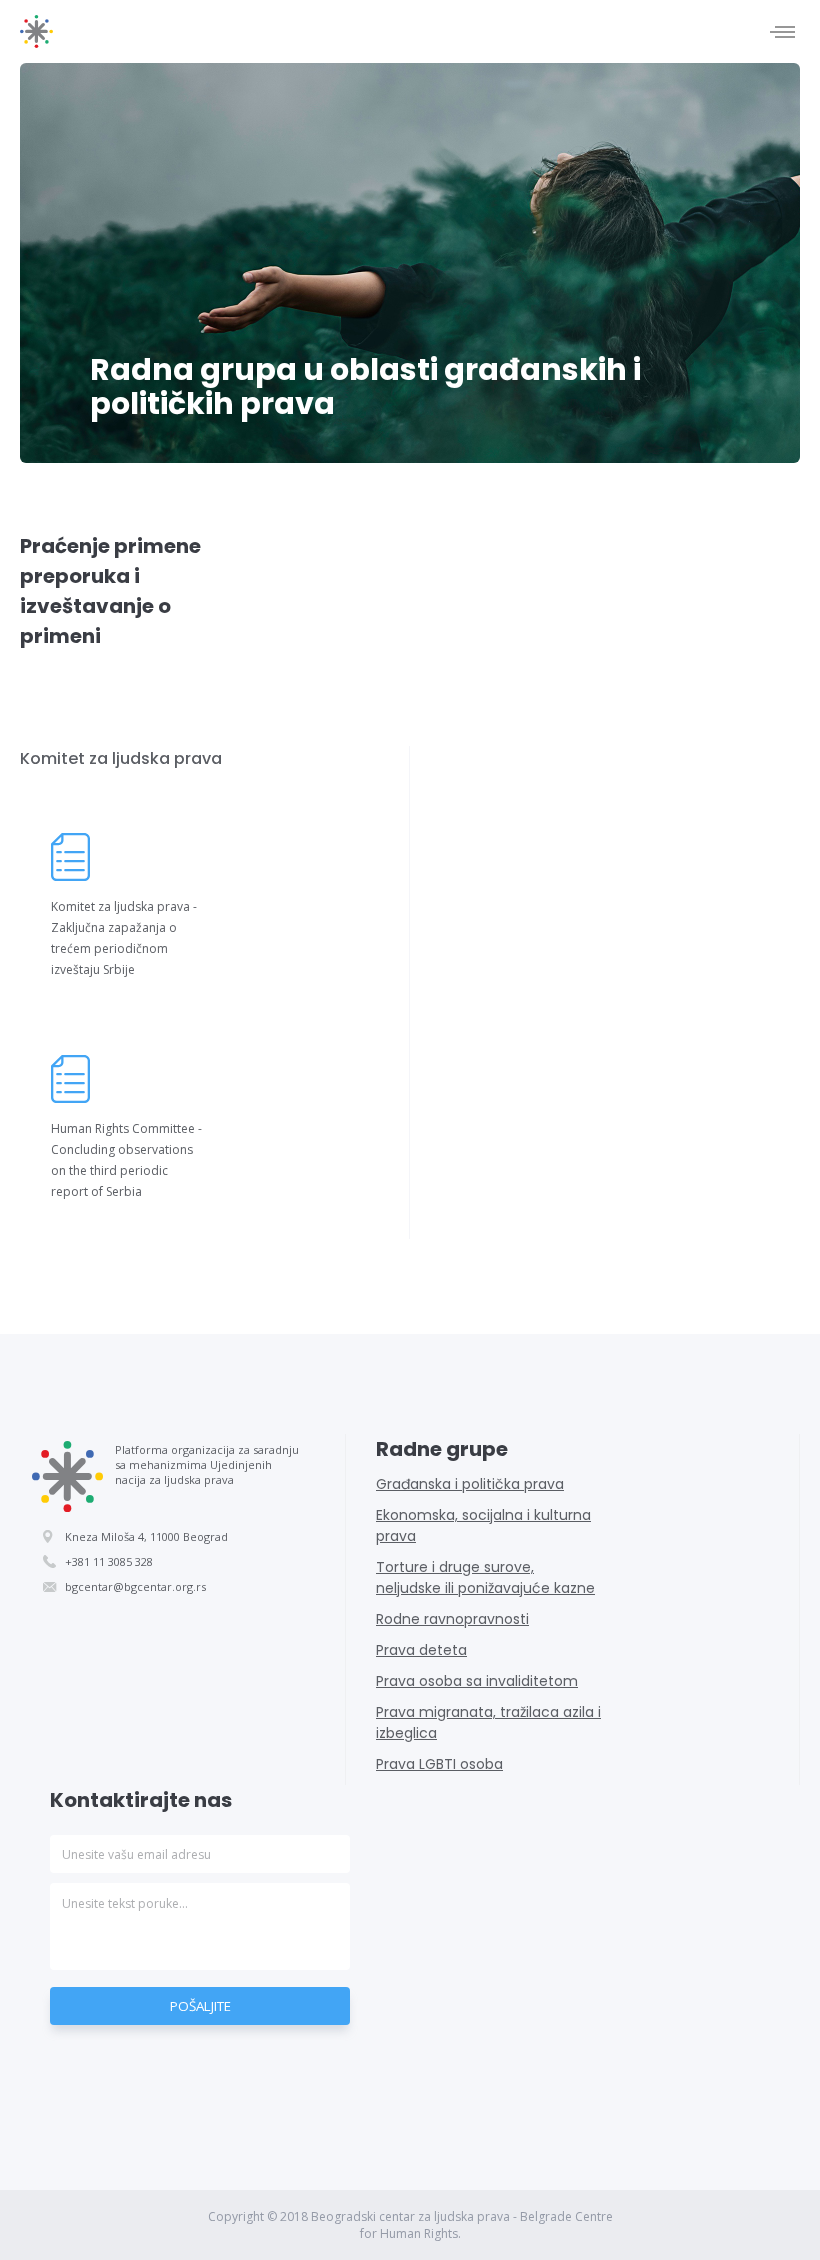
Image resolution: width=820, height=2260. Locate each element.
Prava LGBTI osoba (439, 1764)
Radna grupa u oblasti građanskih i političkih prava (365, 386)
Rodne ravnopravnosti (452, 1619)
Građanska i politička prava (470, 1484)
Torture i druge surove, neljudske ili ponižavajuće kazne (485, 1577)
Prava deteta (421, 1650)
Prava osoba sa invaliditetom (477, 1681)
